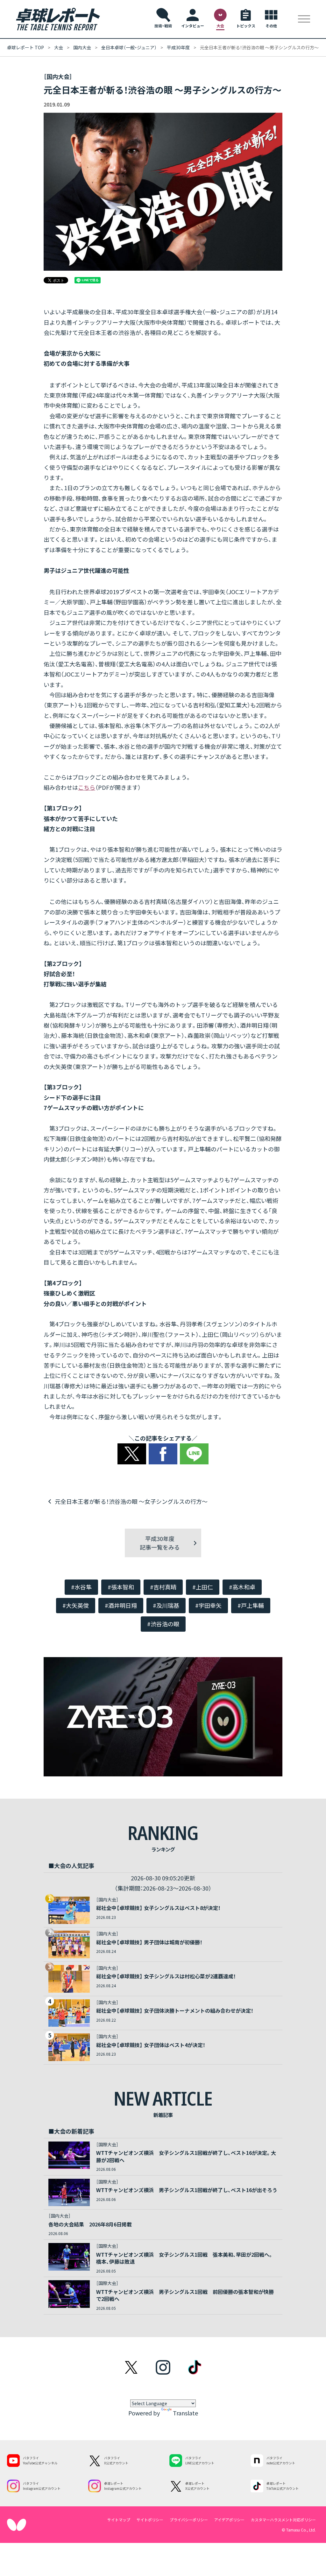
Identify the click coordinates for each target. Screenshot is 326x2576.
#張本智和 (121, 1587)
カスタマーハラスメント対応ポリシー (283, 2520)
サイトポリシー (150, 2520)
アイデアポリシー (229, 2520)
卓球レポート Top (25, 47)
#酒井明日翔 (121, 1605)
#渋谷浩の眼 (163, 1624)
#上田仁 (203, 1587)
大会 (59, 47)
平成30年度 (178, 47)
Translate (185, 2413)
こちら (87, 787)
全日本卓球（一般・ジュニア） (129, 47)
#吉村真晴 (163, 1587)
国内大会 (82, 47)
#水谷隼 (81, 1587)
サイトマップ (119, 2520)
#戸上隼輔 (251, 1605)
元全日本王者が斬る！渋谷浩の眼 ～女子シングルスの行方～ (131, 1501)
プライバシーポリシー (189, 2520)
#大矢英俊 (76, 1605)
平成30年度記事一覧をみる (160, 1543)
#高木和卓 (242, 1587)
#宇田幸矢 (208, 1605)
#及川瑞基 (166, 1605)
